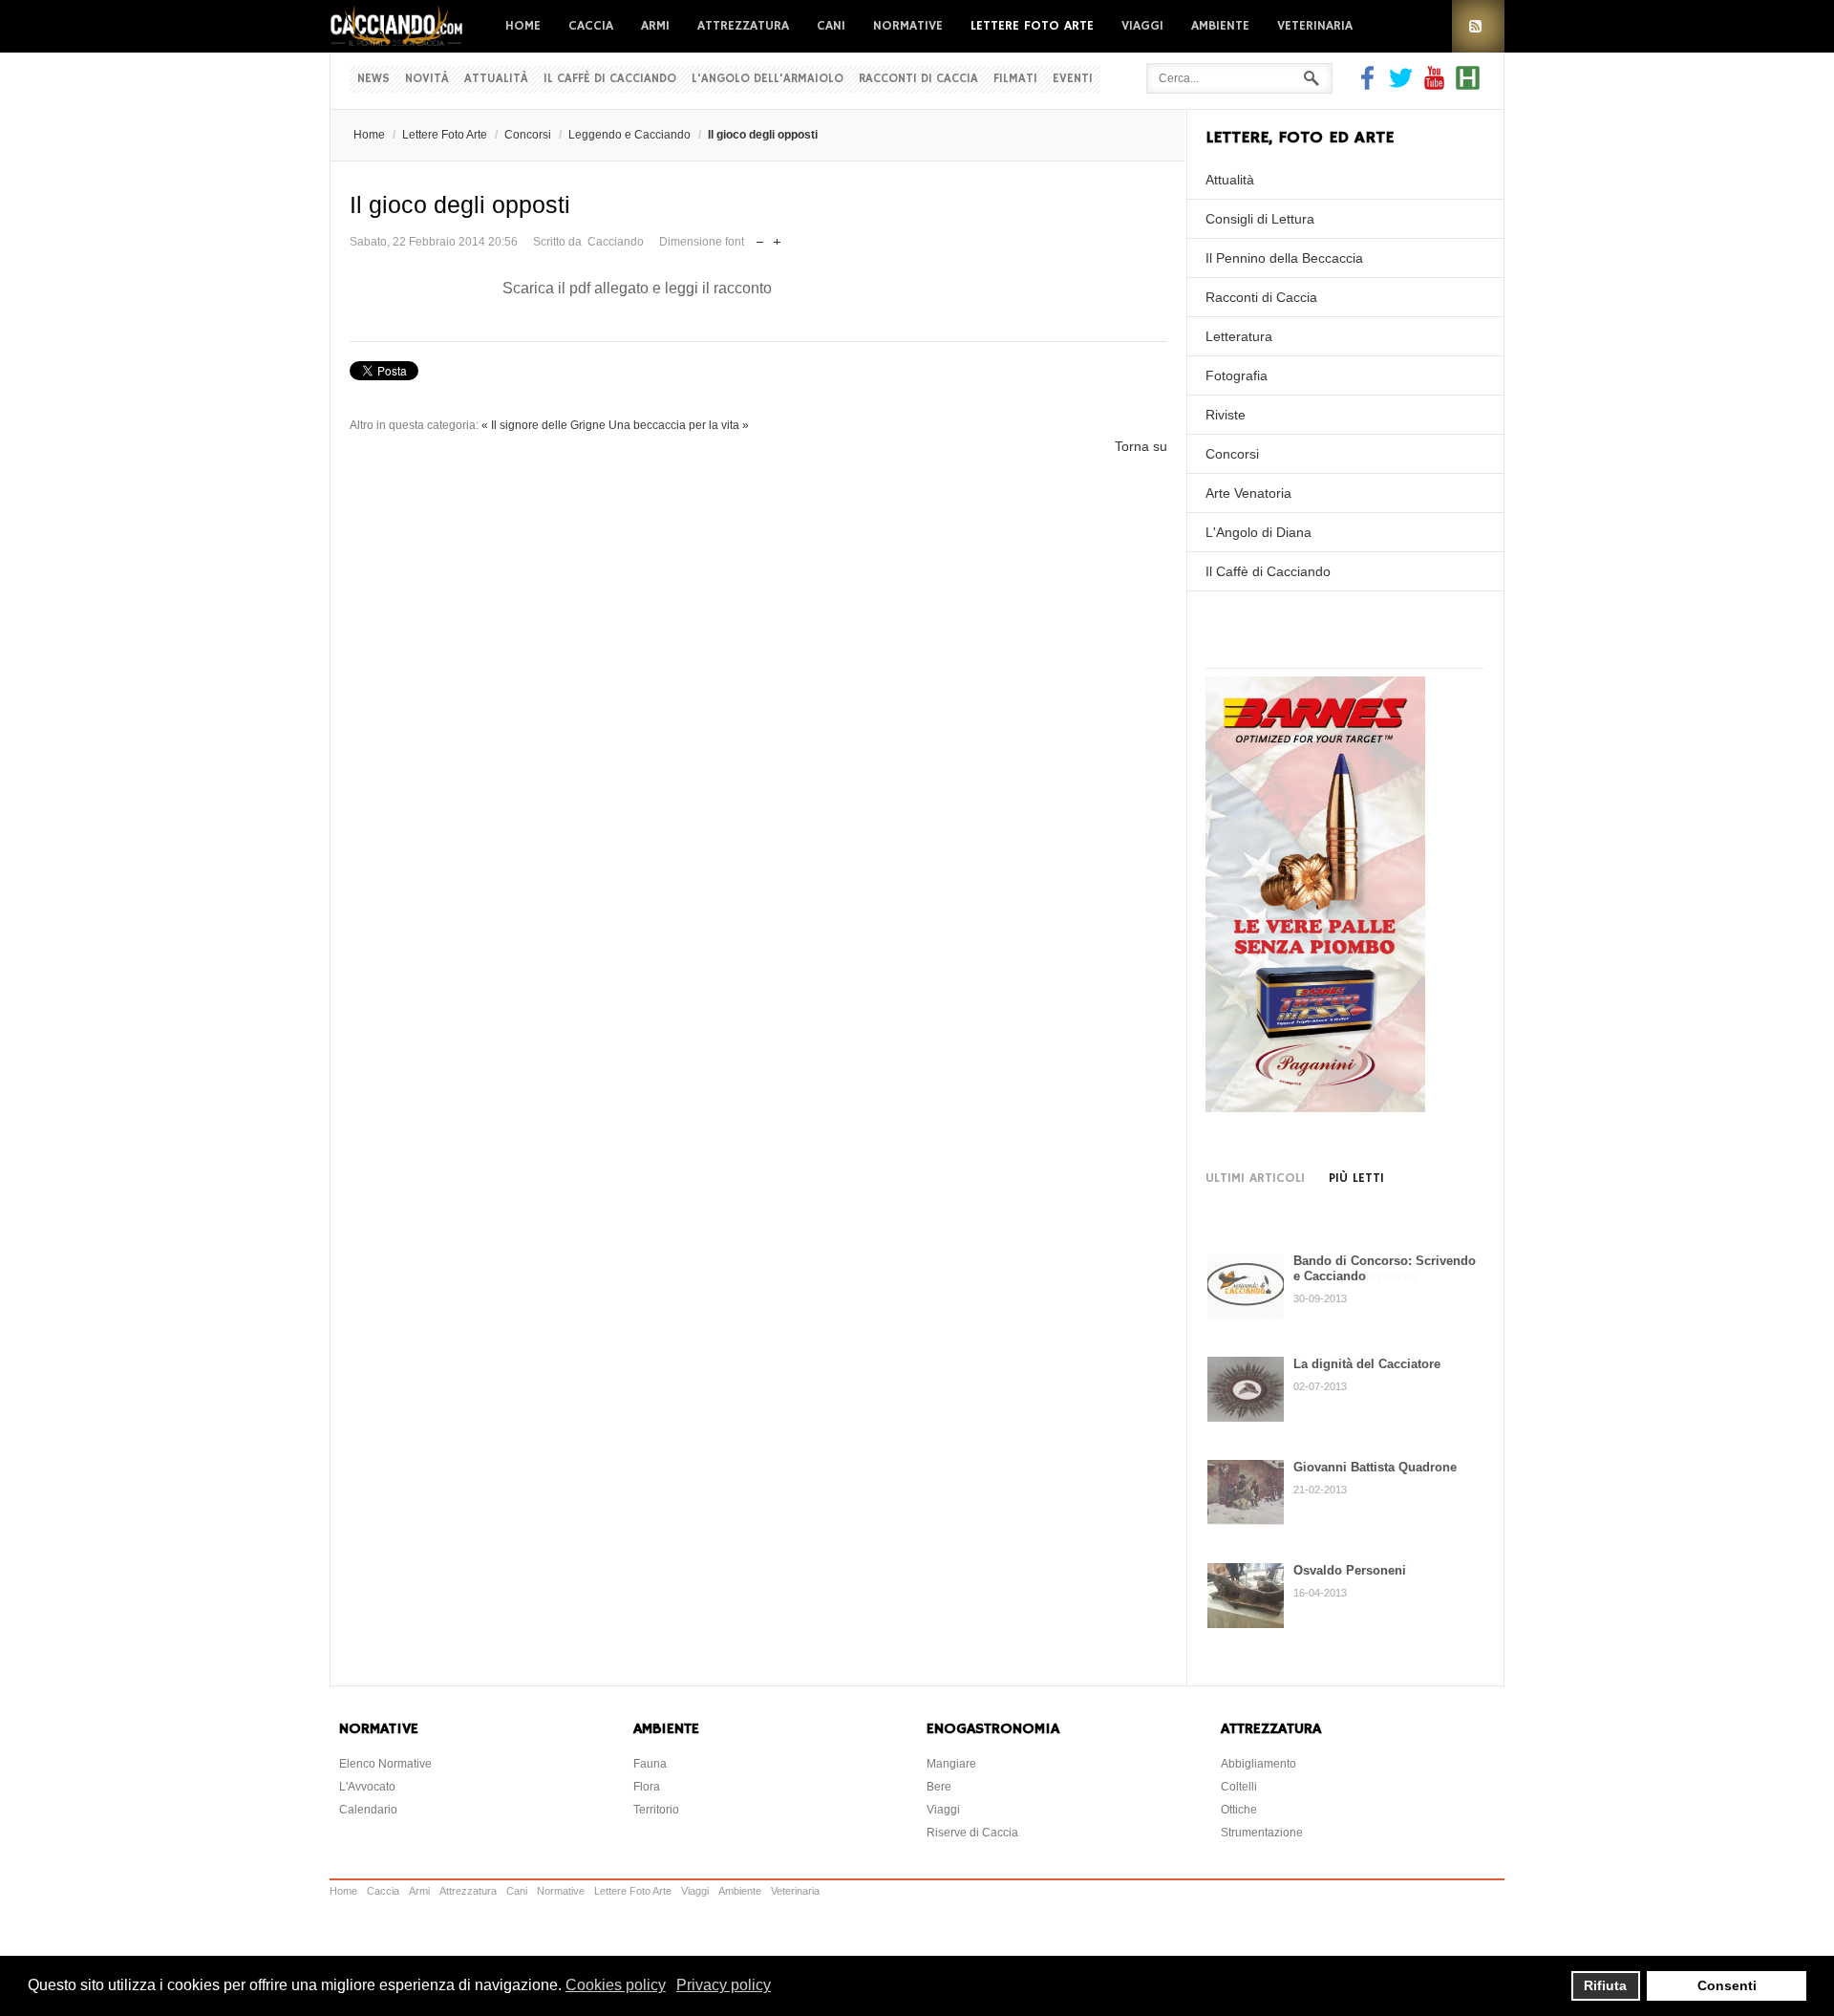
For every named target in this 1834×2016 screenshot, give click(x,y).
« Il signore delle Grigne (544, 425)
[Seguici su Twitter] (1401, 85)
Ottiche (1239, 1810)
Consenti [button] (1727, 1985)
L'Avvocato (367, 1787)
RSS (1478, 26)
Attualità (496, 79)
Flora (647, 1787)
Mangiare (951, 1764)
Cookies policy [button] (616, 1985)
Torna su (1141, 446)
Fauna (650, 1764)
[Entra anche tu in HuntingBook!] (1468, 85)
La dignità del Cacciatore (1367, 1364)
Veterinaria (1315, 26)
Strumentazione (1262, 1833)
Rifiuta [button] (1605, 1985)
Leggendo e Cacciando (629, 135)
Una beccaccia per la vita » (679, 425)
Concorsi (528, 135)
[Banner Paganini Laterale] (1315, 1107)
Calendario (368, 1810)
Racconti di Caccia (918, 79)
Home (523, 26)
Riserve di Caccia (972, 1833)
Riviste (1226, 415)
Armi (655, 26)
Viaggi (1142, 26)
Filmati (1015, 79)
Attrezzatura (743, 26)
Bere (939, 1787)
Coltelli (1239, 1787)
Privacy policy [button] (724, 1985)
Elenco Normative (385, 1764)
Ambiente (1220, 26)
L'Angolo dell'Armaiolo (768, 79)
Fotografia (1237, 375)
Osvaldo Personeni (1350, 1570)
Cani (831, 26)
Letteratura (1239, 336)
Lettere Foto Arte (1032, 26)
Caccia (591, 26)
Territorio (656, 1810)
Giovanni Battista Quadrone (1375, 1467)
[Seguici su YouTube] (1434, 85)
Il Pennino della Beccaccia (1284, 258)
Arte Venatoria (1248, 493)
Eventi (1073, 79)
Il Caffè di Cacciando (610, 79)
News (373, 79)
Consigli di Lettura (1260, 219)
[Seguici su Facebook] (1370, 85)
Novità (427, 79)
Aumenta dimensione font (777, 237)
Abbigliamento (1258, 1764)
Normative (908, 26)
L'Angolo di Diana (1258, 532)
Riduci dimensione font (760, 237)
